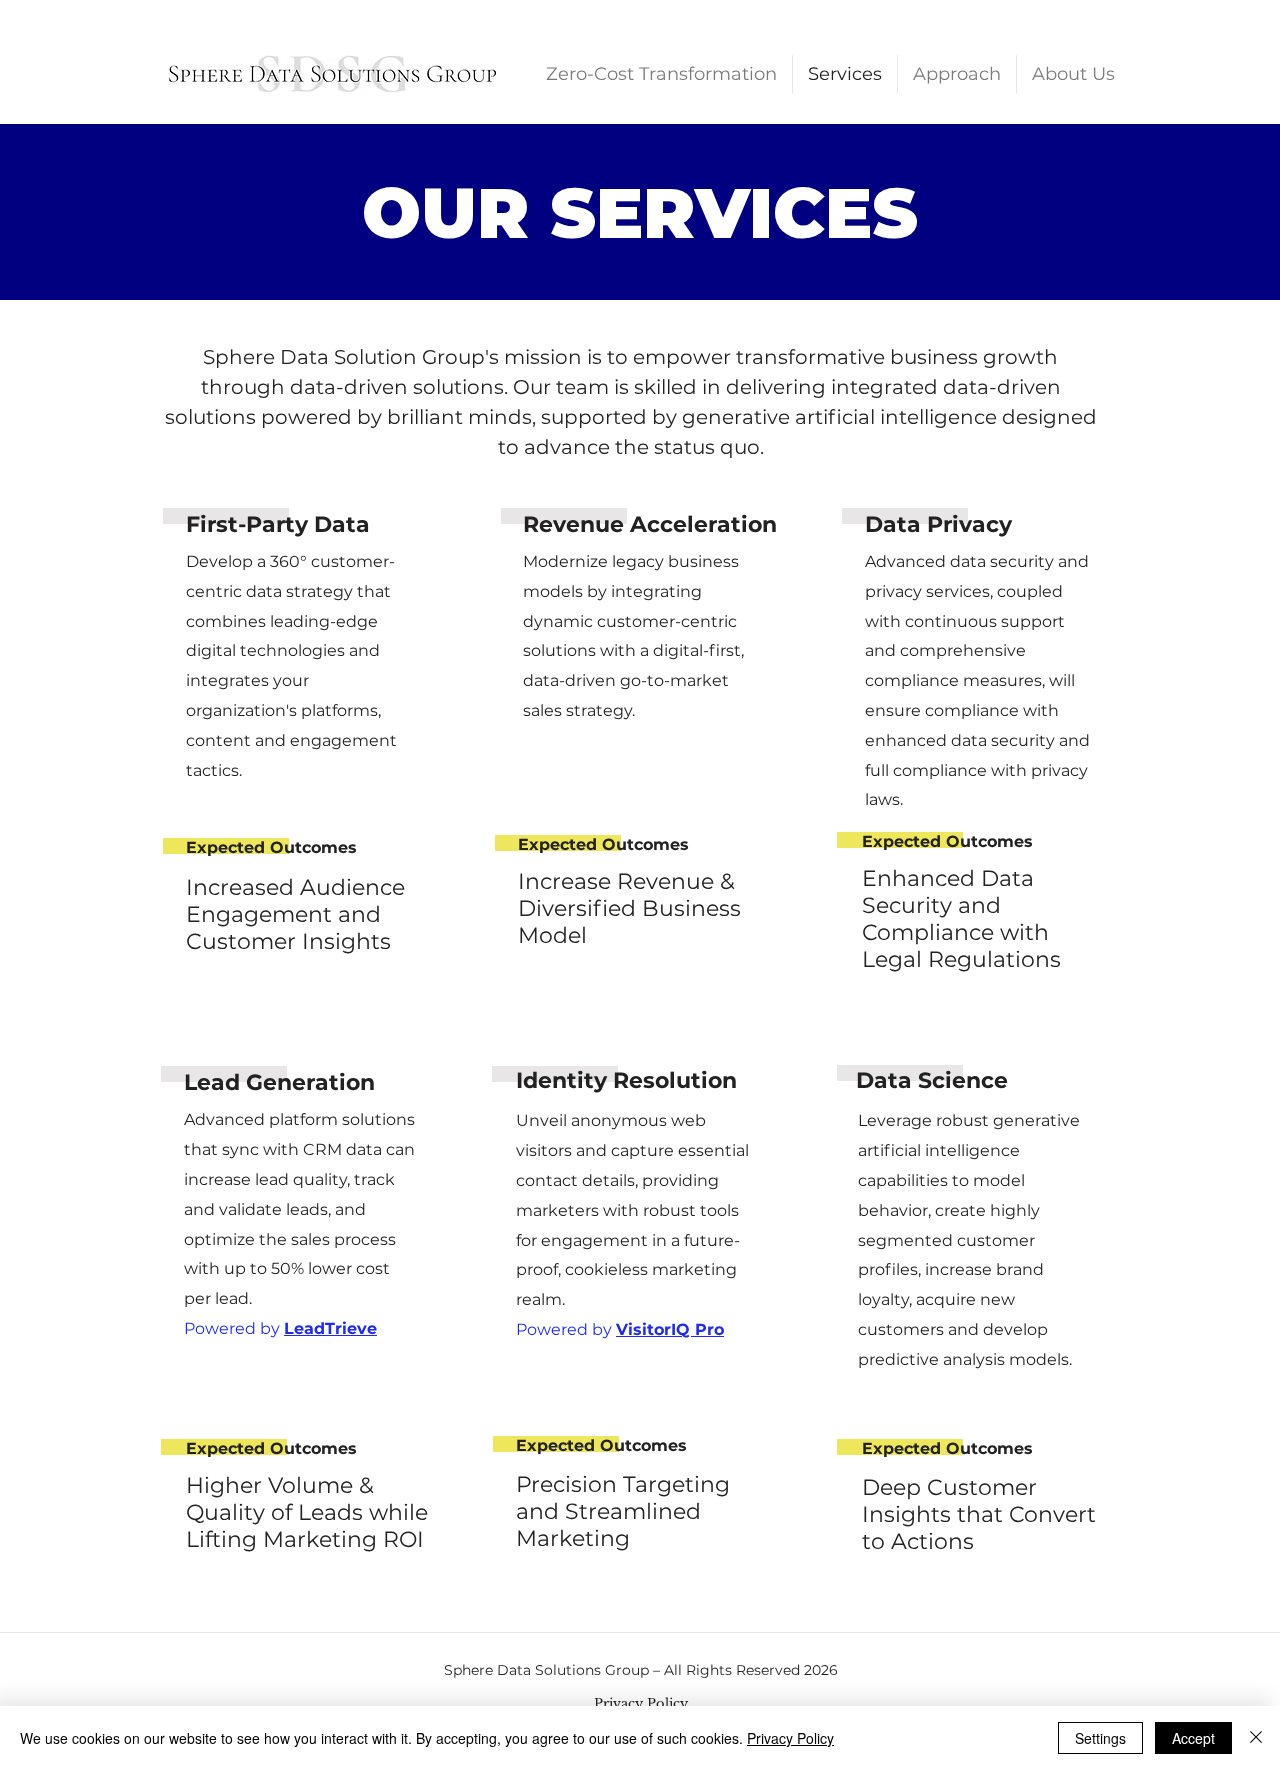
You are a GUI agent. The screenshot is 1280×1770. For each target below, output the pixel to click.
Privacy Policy (790, 1738)
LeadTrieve (330, 1328)
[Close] (1256, 1738)
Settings (1100, 1738)
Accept (1193, 1738)
